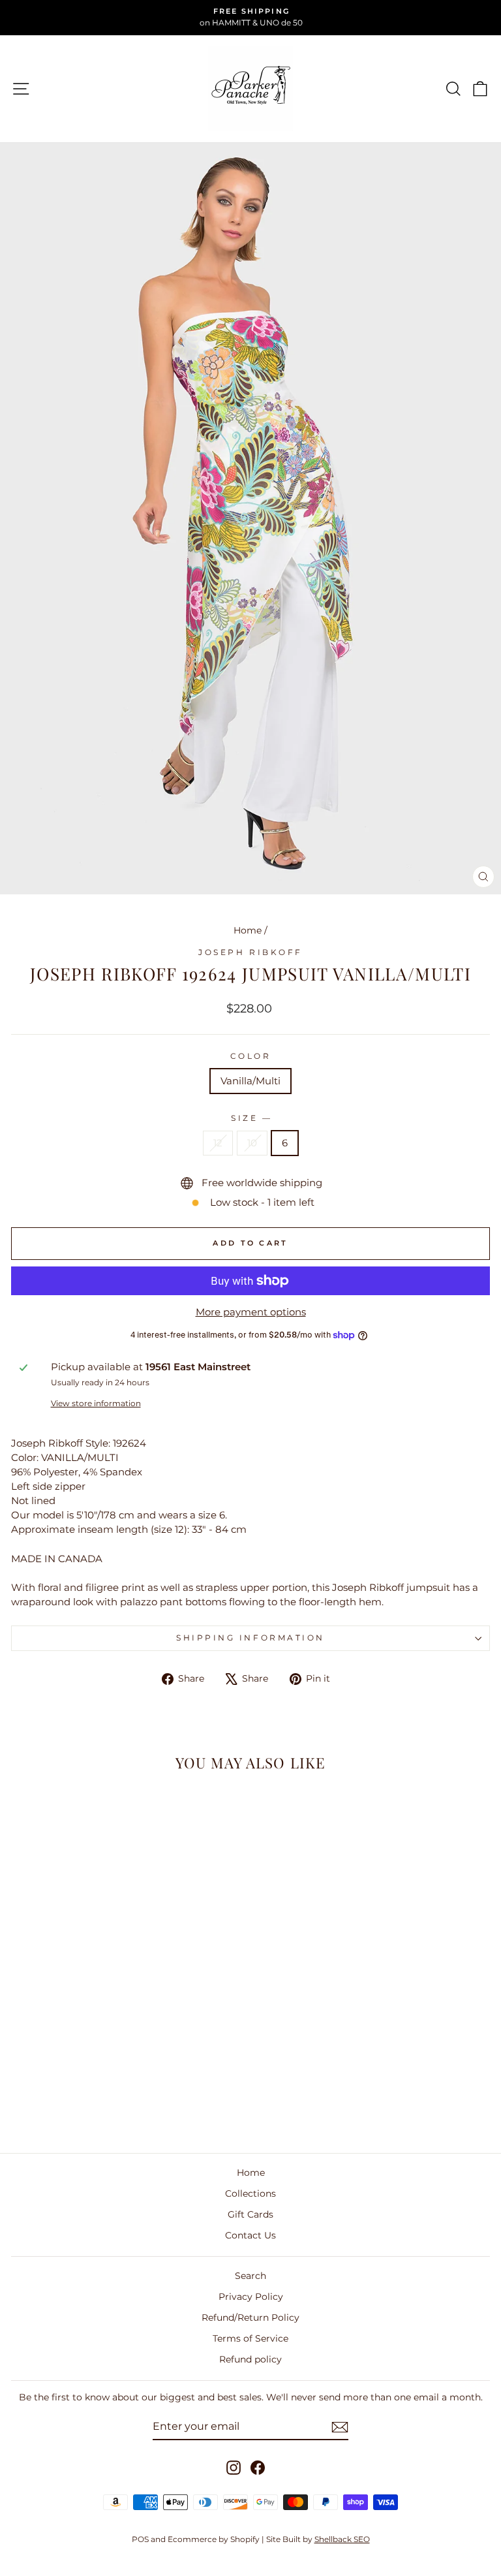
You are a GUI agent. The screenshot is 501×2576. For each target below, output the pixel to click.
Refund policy (250, 2359)
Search (250, 2276)
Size (250, 1118)
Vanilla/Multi (250, 1081)
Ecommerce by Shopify (214, 2539)
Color (251, 1056)
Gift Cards (250, 2214)
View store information (96, 1404)
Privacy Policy (251, 2297)
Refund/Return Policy (250, 2317)
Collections (250, 2193)
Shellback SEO (342, 2539)
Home (248, 930)
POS (140, 2539)
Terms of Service (250, 2338)
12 (218, 1143)
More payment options (251, 1312)
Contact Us (250, 2235)
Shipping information (250, 1638)
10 (252, 1143)
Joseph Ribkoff (250, 952)
